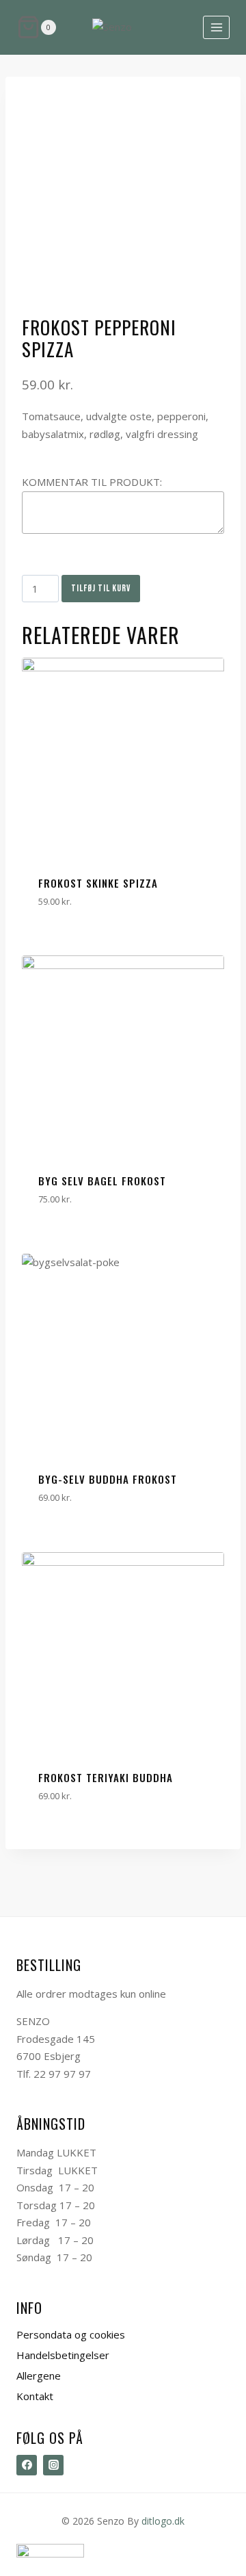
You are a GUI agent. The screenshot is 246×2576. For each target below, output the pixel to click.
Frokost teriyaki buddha (106, 1777)
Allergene (39, 2375)
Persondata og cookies (71, 2334)
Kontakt (35, 2396)
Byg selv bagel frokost (102, 1181)
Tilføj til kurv (101, 588)
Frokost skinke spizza (98, 883)
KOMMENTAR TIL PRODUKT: (92, 482)
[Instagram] (53, 2465)
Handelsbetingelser (63, 2355)
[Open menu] (216, 27)
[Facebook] (27, 2465)
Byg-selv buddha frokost (108, 1479)
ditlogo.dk (163, 2521)
